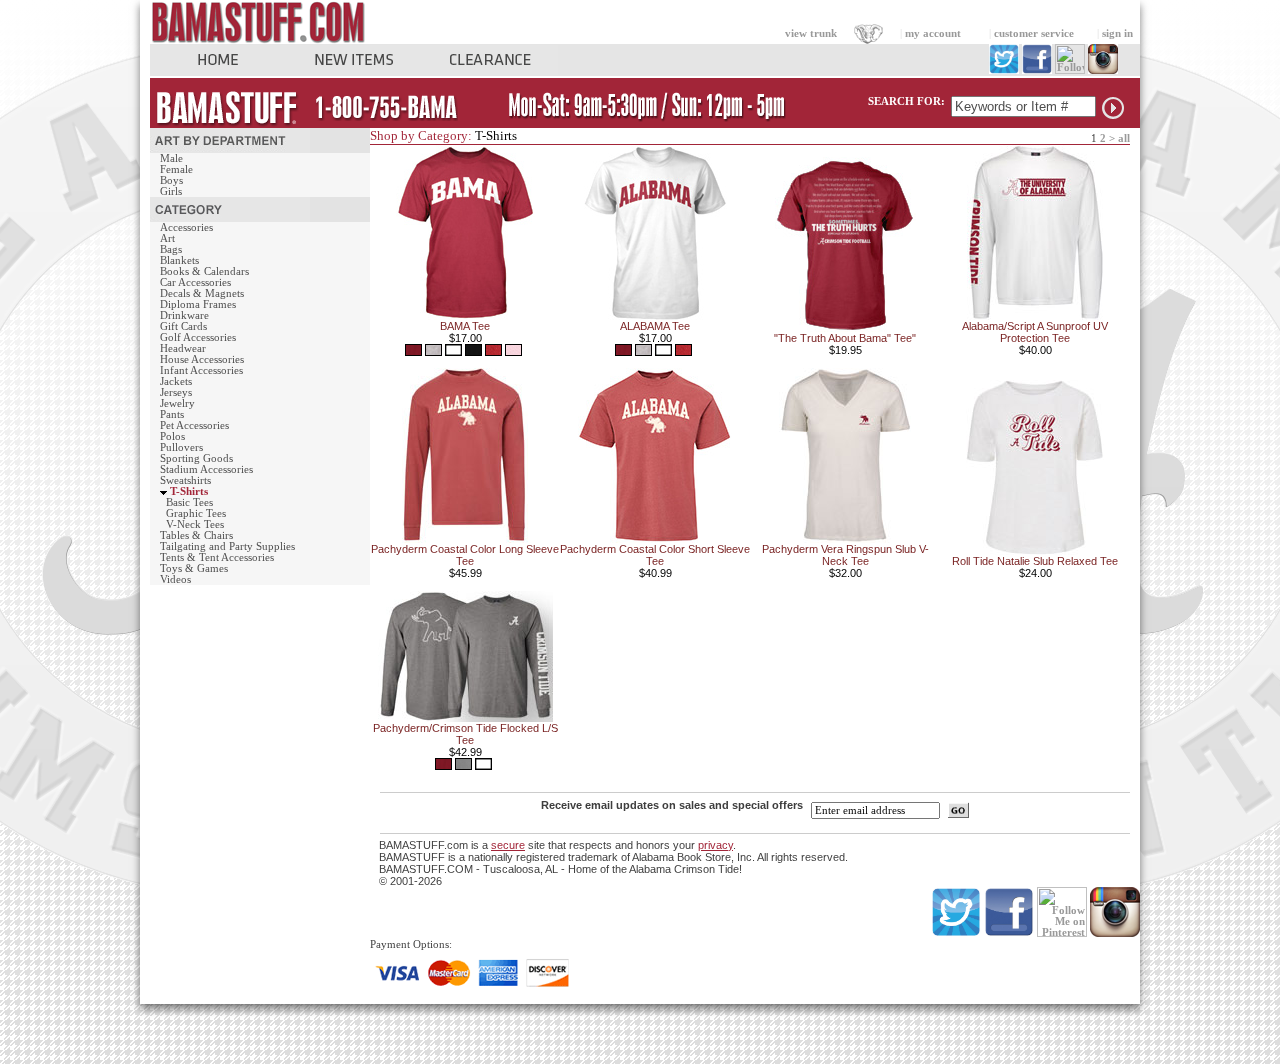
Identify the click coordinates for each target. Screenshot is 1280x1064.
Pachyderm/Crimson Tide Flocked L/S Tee (465, 734)
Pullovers (181, 447)
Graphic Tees (196, 513)
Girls (171, 191)
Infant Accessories (201, 370)
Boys (171, 180)
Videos (175, 579)
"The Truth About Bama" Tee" (845, 338)
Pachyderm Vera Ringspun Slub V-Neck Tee (845, 555)
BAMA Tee (465, 326)
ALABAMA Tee (655, 326)
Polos (172, 436)
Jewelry (177, 403)
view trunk (811, 33)
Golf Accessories (198, 337)
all (1124, 138)
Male (171, 158)
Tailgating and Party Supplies (227, 546)
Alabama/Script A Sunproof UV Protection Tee (1035, 332)
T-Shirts (189, 491)
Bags (171, 249)
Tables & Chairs (196, 535)
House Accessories (202, 359)
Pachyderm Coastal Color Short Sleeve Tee (655, 555)
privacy (715, 845)
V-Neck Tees (195, 524)
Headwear (183, 348)
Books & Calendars (204, 271)
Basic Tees (189, 502)
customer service (1034, 33)
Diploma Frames (198, 304)
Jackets (176, 381)
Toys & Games (194, 568)
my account (933, 33)
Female (176, 169)
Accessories (186, 227)
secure (508, 845)
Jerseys (176, 392)
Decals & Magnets (202, 293)
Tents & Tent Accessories (217, 557)
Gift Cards (183, 326)
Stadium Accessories (206, 469)
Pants (172, 414)
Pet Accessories (194, 425)
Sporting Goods (196, 458)
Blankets (179, 260)
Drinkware (184, 315)
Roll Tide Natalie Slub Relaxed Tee (1035, 561)
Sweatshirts (185, 480)
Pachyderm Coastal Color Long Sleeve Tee (465, 555)
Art (167, 238)
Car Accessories (195, 282)
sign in (1117, 33)
